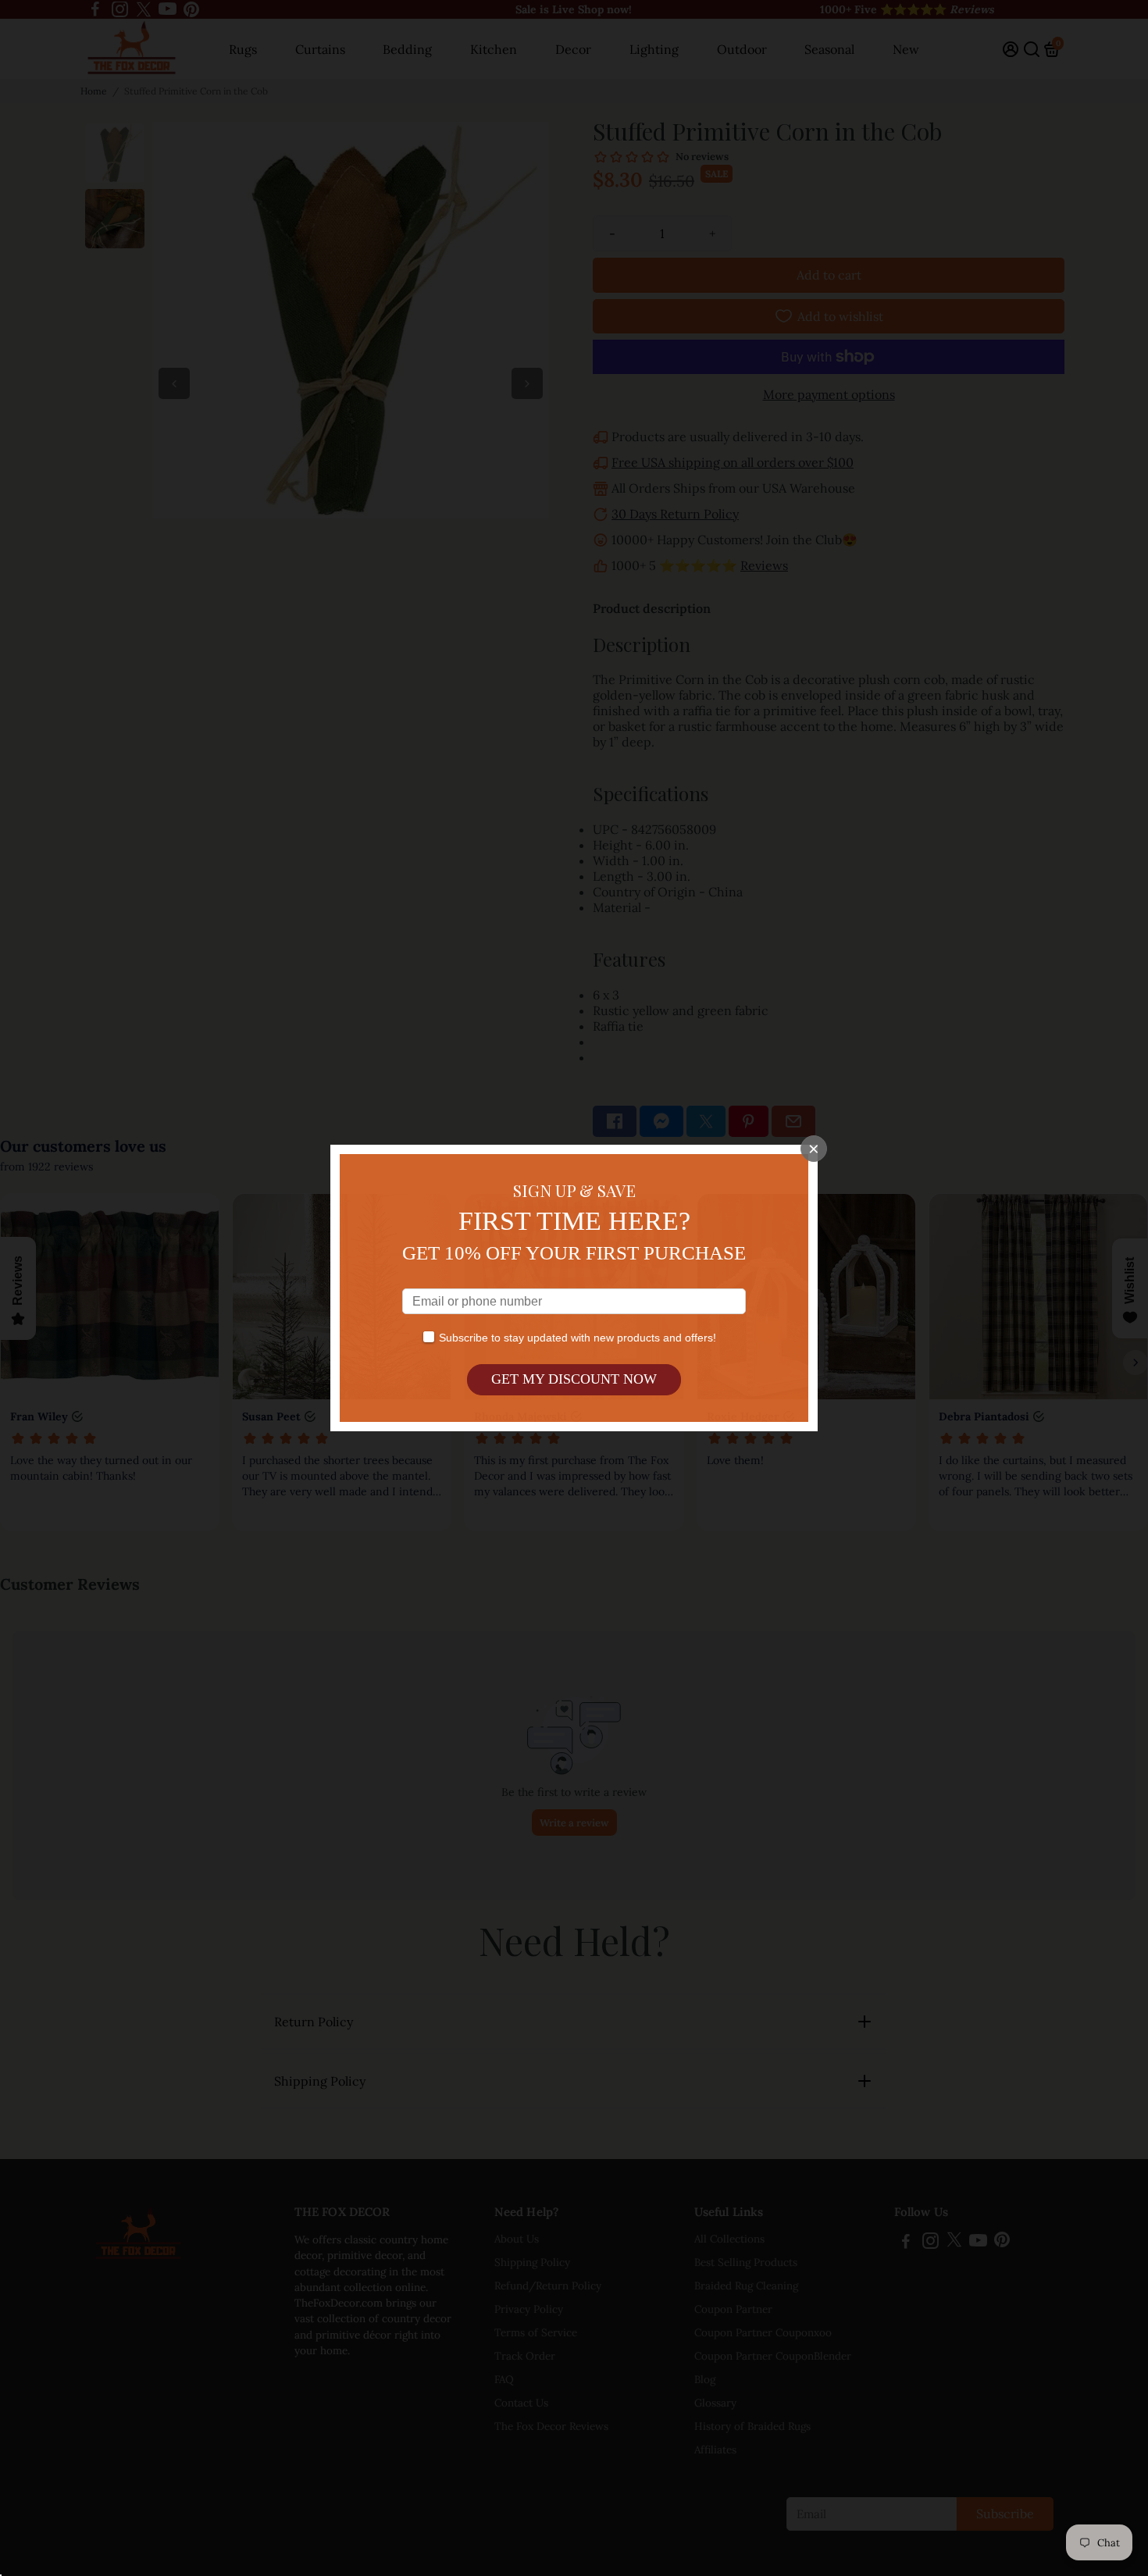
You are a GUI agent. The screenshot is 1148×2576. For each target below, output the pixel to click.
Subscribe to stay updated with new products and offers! (578, 1338)
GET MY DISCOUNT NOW (574, 1379)
